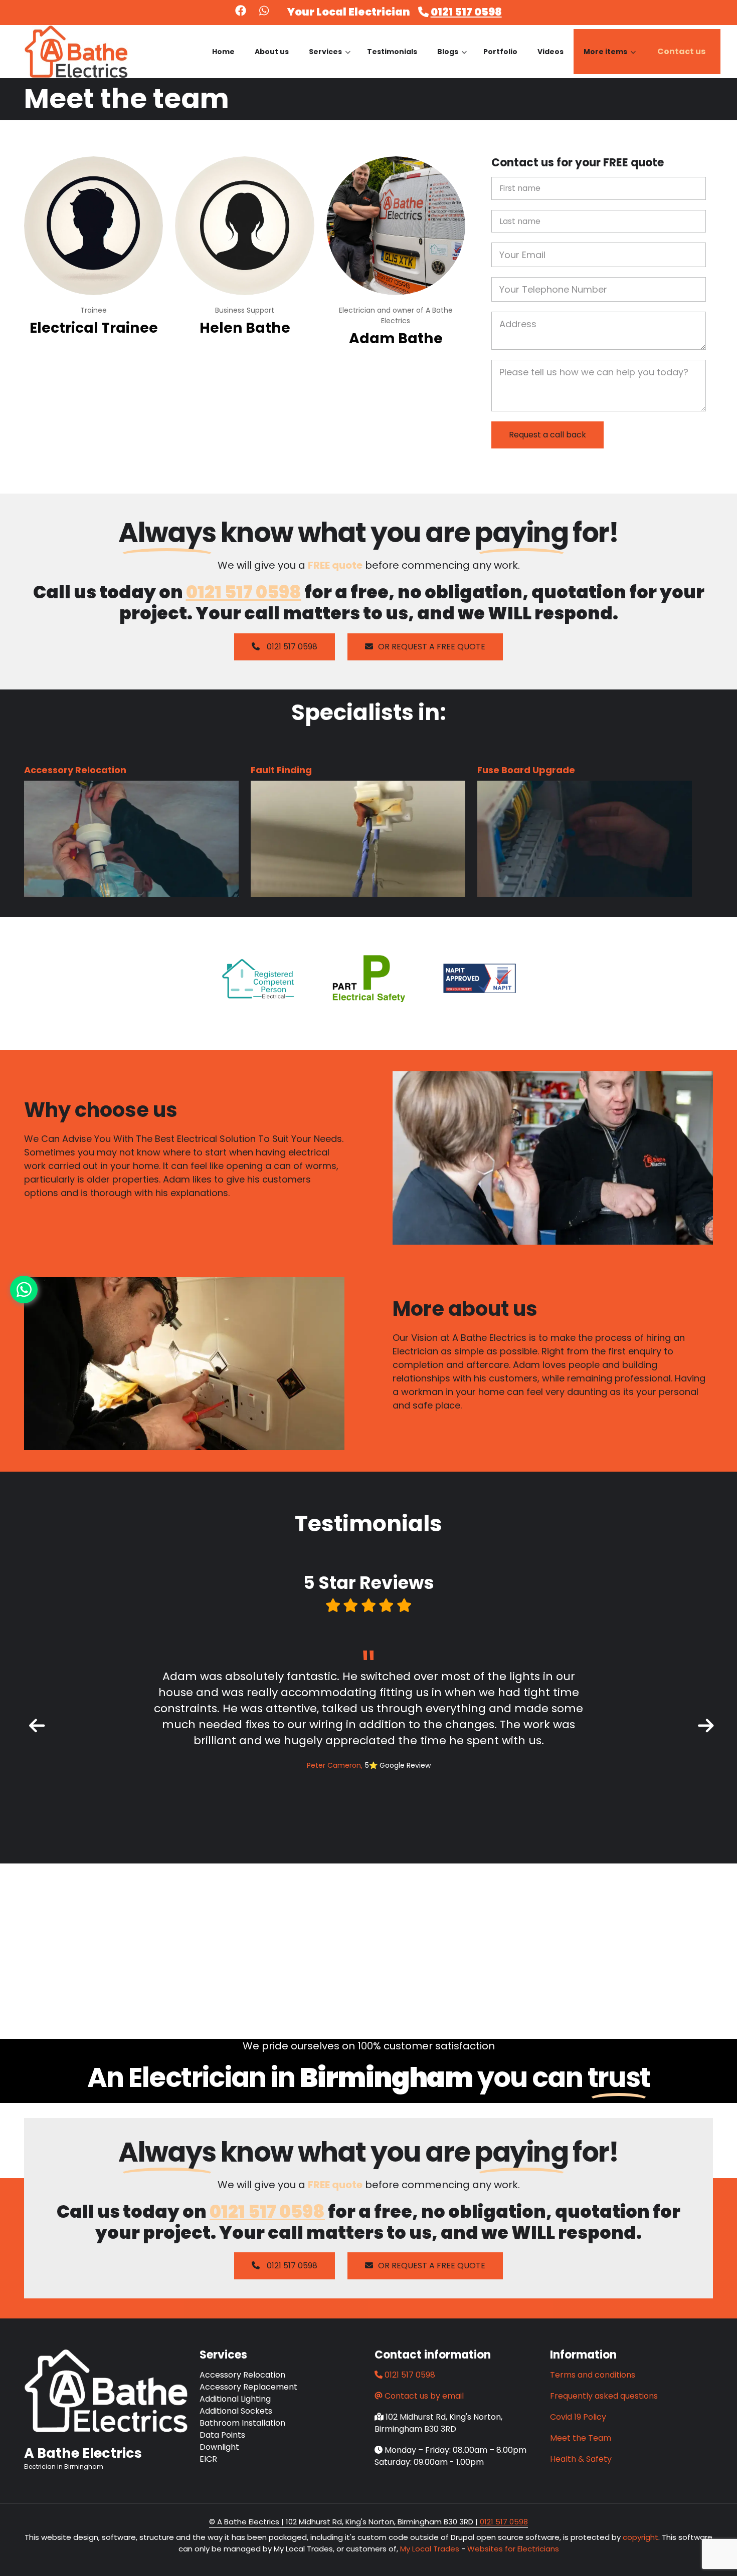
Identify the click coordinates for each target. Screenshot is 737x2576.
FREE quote (335, 565)
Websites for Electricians (513, 2549)
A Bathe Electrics (83, 2453)
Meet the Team (581, 2438)
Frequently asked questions (604, 2396)
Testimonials (392, 52)
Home (223, 52)
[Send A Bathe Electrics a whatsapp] (264, 12)
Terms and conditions (593, 2375)
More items (610, 60)
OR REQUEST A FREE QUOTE (432, 647)
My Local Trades (429, 2549)
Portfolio (500, 52)
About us (272, 52)
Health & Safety (581, 2459)
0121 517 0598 (466, 12)
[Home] (76, 51)
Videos (550, 52)
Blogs (452, 60)
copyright (639, 2537)
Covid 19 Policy (578, 2417)
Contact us (681, 51)
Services (330, 60)
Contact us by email (424, 2396)
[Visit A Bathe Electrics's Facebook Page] (241, 12)
